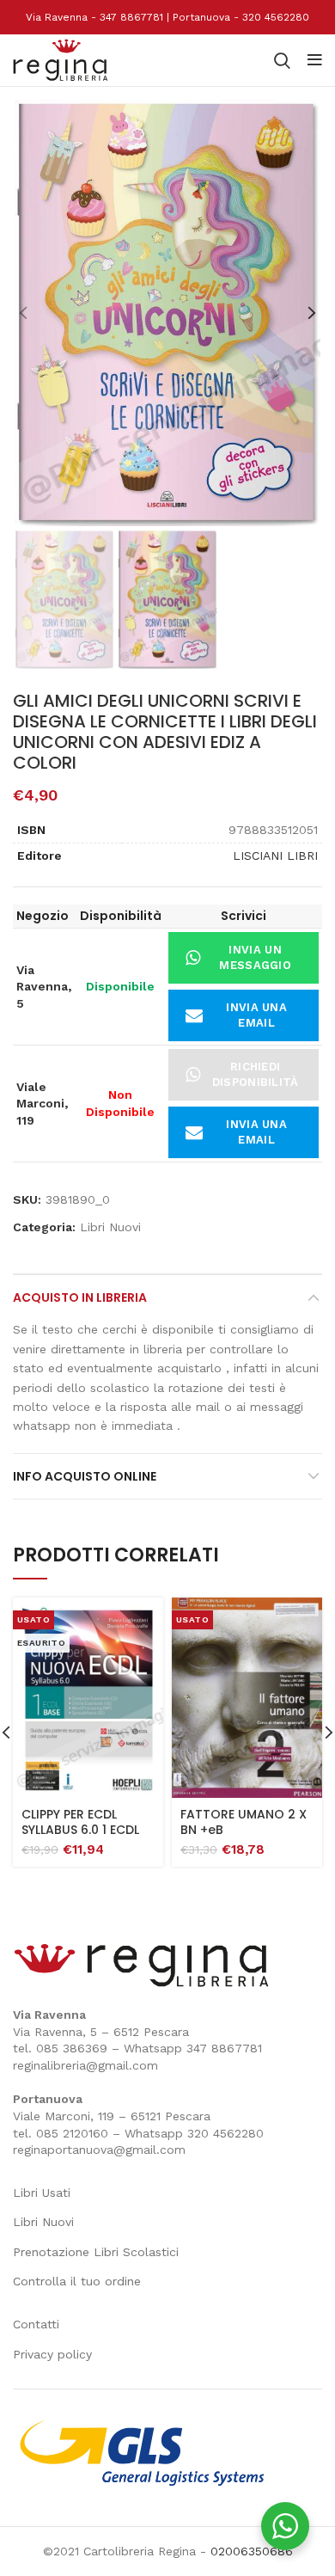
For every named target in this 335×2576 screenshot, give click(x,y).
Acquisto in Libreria (80, 1297)
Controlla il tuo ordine (77, 2281)
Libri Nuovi (110, 1227)
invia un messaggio (255, 957)
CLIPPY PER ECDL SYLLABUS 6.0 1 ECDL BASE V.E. (80, 1830)
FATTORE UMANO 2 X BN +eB (244, 1822)
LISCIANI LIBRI (275, 856)
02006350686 (252, 2551)
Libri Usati (42, 2193)
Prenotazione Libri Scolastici (96, 2252)
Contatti (36, 2324)
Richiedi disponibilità (256, 1074)
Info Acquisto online (85, 1476)
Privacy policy (52, 2354)
